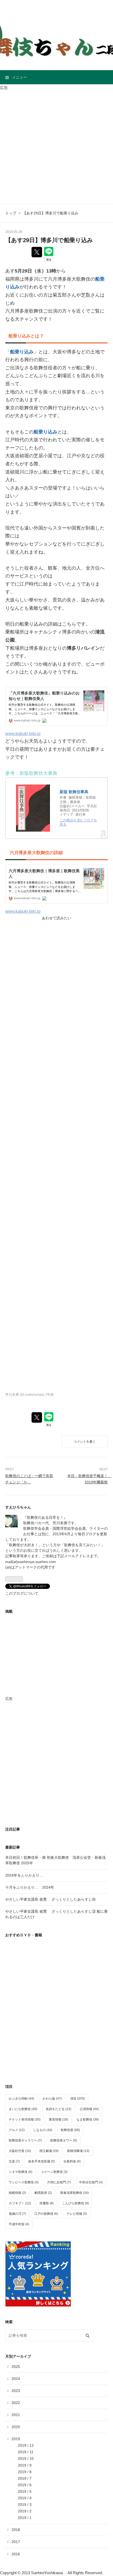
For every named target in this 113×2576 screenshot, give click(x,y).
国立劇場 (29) (49, 2151)
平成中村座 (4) (19, 2224)
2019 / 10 (26, 2458)
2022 (16, 2403)
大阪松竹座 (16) (20, 2151)
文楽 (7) (14, 2161)
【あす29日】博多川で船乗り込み (49, 240)
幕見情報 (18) (58, 2119)
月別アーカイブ (18, 2356)
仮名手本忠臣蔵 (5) (42, 2161)
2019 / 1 (25, 2518)
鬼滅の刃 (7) (17, 2214)
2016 (16, 2554)
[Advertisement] (56, 147)
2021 (16, 2415)
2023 (16, 2391)
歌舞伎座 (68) (70, 2130)
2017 (16, 2542)
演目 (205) (78, 2099)
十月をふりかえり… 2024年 (30, 1887)
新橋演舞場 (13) (78, 2151)
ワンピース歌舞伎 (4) (24, 2182)
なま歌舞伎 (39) (88, 2119)
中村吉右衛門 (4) (91, 2182)
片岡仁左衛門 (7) (59, 2182)
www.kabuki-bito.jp (23, 733)
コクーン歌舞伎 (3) (54, 2172)
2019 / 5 (25, 2491)
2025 (16, 2367)
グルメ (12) (17, 2130)
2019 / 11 (26, 2452)
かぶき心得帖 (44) (21, 2099)
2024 (16, 2379)
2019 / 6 (25, 2485)
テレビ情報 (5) (77, 2214)
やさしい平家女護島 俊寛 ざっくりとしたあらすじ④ (50, 1899)
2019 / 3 (25, 2505)
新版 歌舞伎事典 (74, 792)
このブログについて (22, 1593)
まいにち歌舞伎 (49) (23, 2109)
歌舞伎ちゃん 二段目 (57, 13)
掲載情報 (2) (17, 2193)
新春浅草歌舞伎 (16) (75, 2193)
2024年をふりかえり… (24, 1875)
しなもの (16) (43, 2130)
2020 (16, 2427)
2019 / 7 (25, 2478)
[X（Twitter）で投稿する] (37, 252)
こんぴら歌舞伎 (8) (75, 2203)
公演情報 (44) (89, 2109)
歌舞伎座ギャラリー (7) (25, 2140)
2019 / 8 (25, 2472)
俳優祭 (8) (47, 2203)
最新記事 (13, 1847)
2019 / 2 (25, 2511)
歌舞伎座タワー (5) (64, 2140)
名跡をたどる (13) (58, 2109)
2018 (16, 2530)
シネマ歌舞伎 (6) (20, 2172)
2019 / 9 (25, 2465)
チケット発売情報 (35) (25, 2119)
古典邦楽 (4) (72, 2161)
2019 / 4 (25, 2498)
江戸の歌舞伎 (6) (46, 2214)
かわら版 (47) (52, 2099)
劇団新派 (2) (43, 2193)
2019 (16, 2439)
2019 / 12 (26, 2445)
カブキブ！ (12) (20, 2203)
